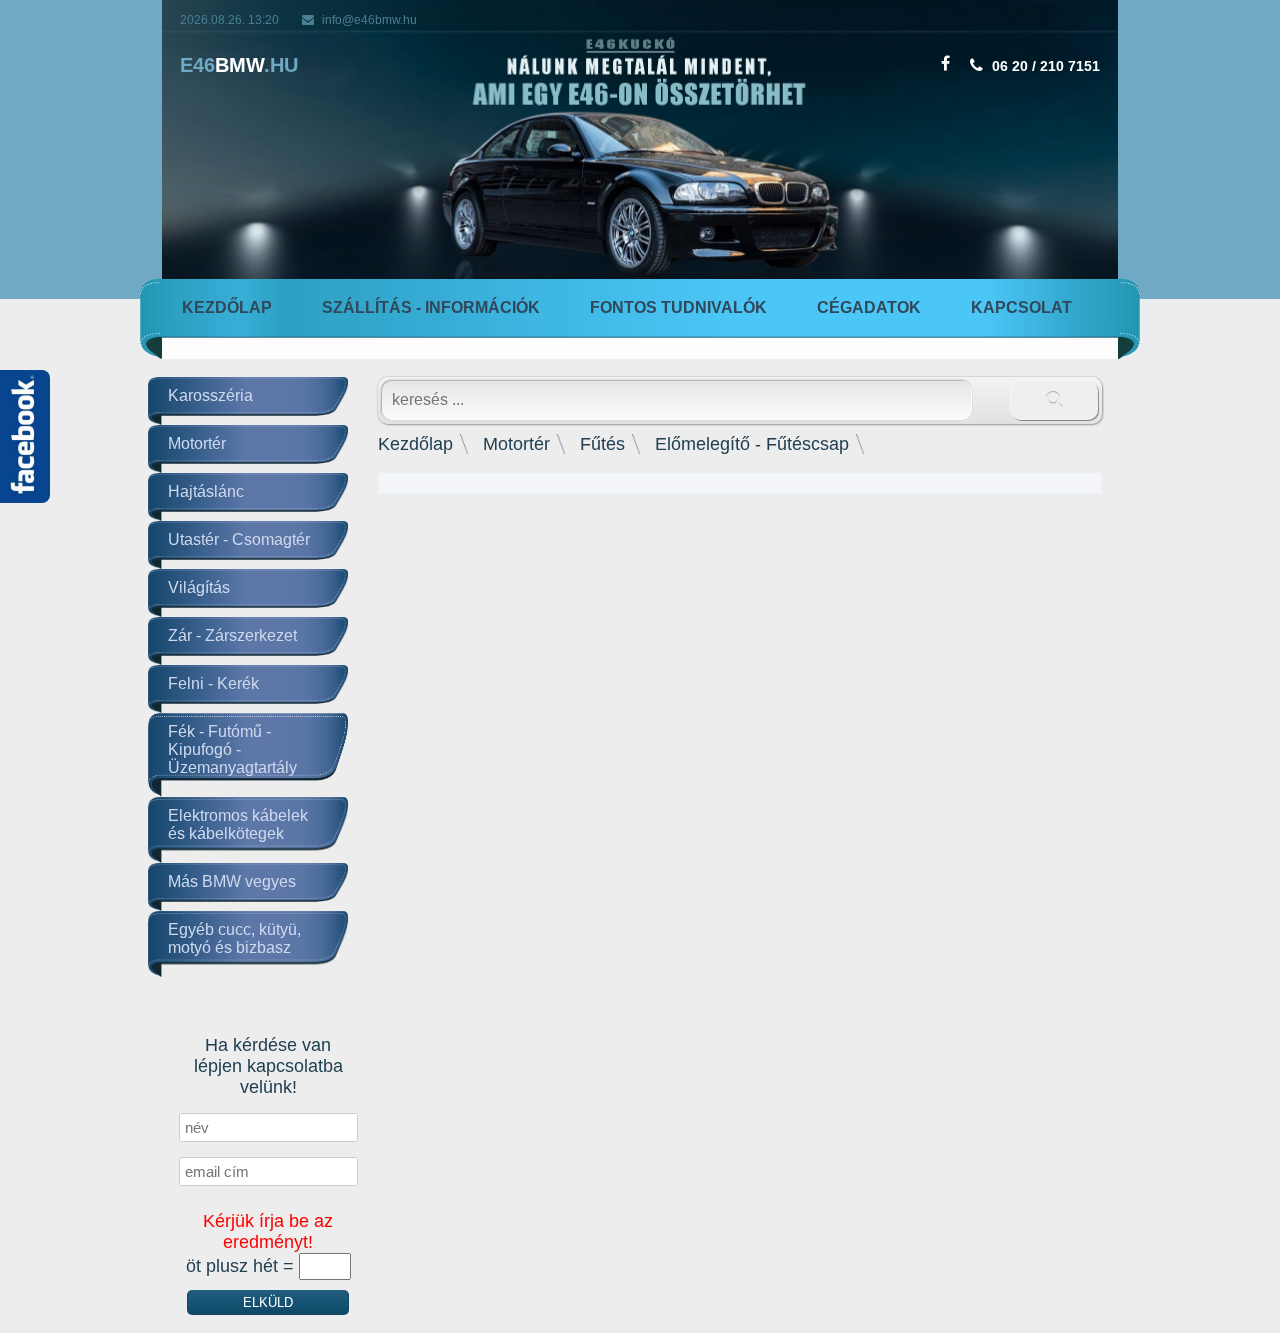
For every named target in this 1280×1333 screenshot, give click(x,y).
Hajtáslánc (206, 491)
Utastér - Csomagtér (239, 539)
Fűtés (602, 444)
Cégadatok (869, 307)
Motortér (197, 443)
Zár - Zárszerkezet (232, 635)
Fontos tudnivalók (678, 307)
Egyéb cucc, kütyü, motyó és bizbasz (234, 938)
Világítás (199, 587)
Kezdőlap (227, 307)
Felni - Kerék (213, 683)
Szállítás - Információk (431, 307)
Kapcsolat (1021, 307)
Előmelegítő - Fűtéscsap (752, 444)
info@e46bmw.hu (369, 20)
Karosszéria (210, 395)
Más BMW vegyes (232, 881)
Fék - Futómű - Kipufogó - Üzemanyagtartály (232, 749)
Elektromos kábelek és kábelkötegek (238, 824)
